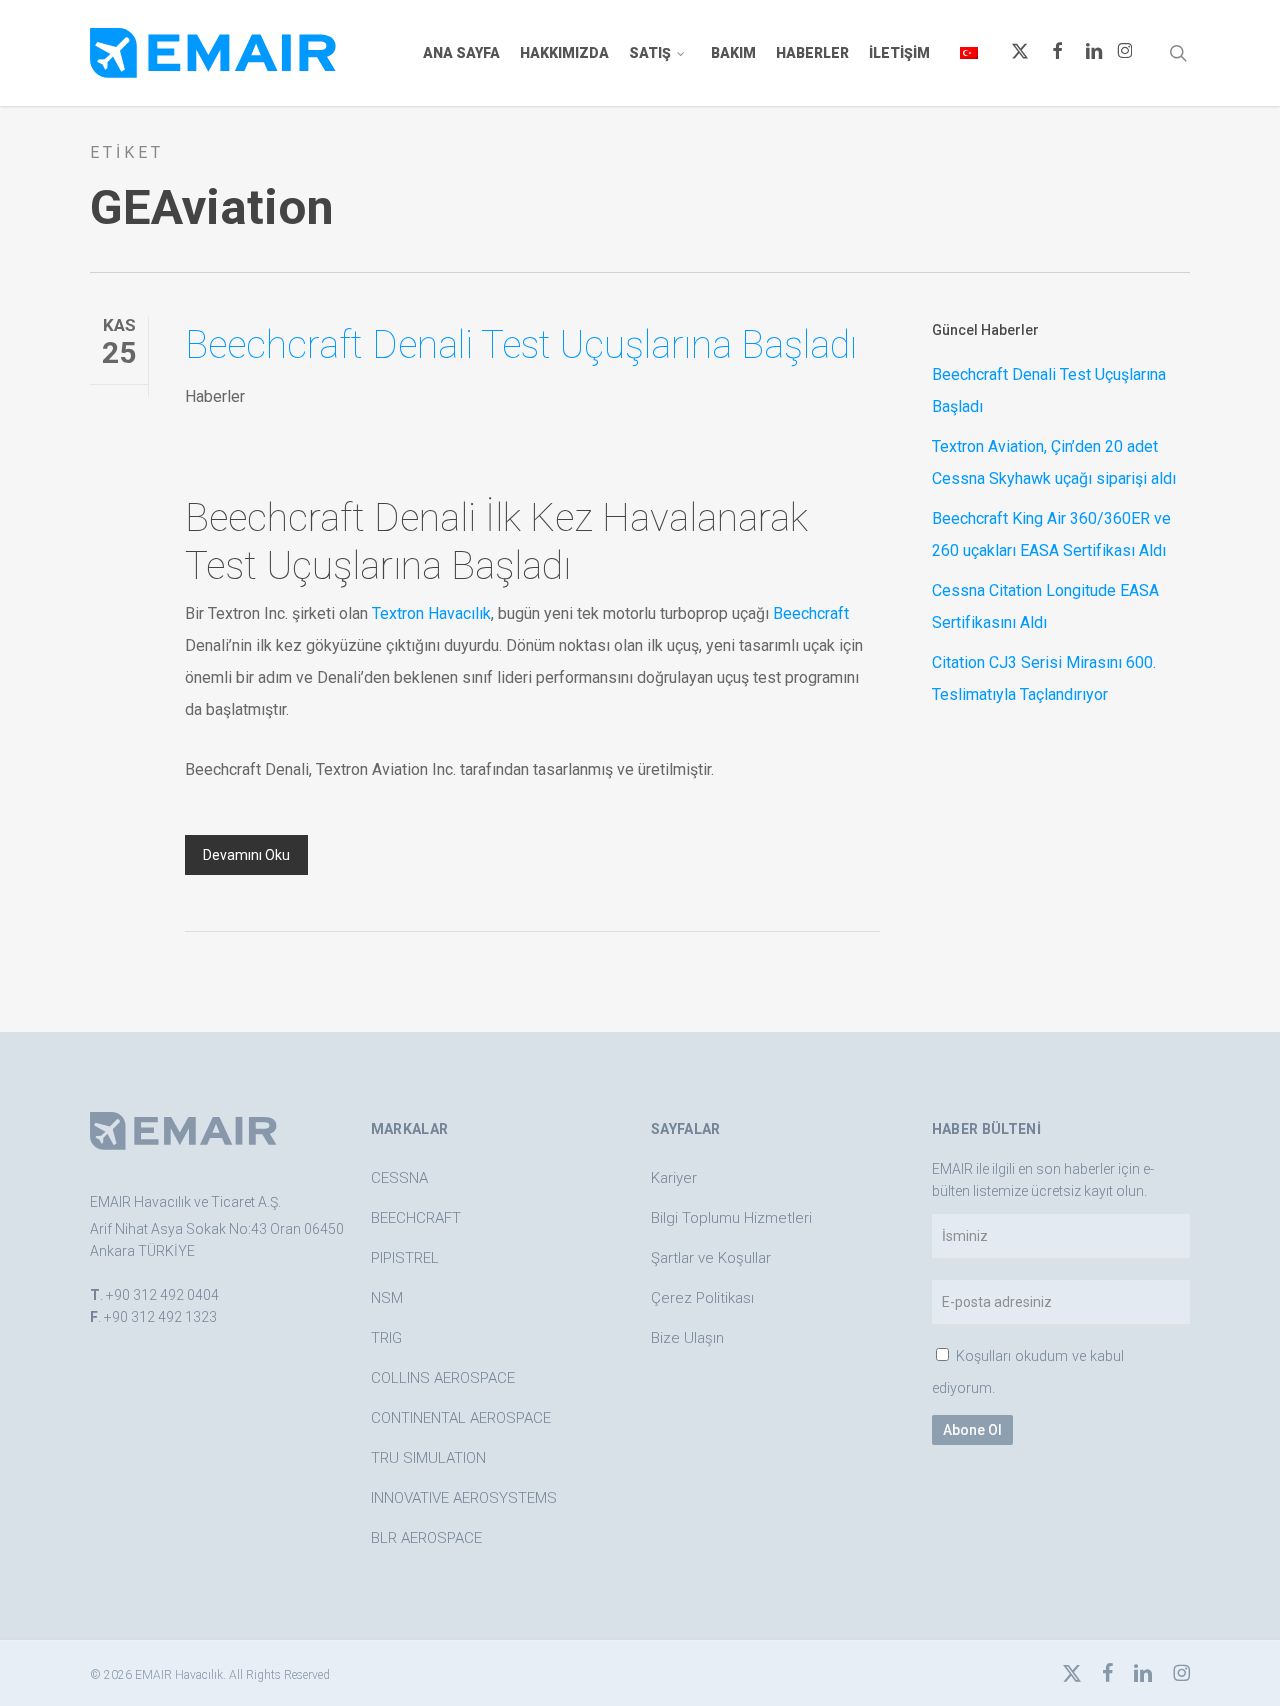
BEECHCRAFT (416, 1218)
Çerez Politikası (702, 1298)
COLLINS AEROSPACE (443, 1378)
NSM (387, 1298)
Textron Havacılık (431, 613)
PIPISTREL (405, 1258)
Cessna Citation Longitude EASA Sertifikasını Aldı (1045, 606)
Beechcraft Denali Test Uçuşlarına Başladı (521, 345)
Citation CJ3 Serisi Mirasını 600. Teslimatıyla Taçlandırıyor (1044, 678)
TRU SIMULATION (428, 1458)
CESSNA (399, 1178)
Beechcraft (811, 613)
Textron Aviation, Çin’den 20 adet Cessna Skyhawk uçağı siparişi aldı (1054, 462)
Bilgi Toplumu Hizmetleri (731, 1218)
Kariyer (674, 1178)
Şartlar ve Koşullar (711, 1258)
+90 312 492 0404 (162, 1295)
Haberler (215, 396)
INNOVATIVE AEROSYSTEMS (464, 1498)
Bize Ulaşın (687, 1338)
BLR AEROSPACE (426, 1538)
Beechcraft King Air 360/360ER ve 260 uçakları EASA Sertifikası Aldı (1051, 534)
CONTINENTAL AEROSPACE (461, 1418)
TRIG (386, 1338)
